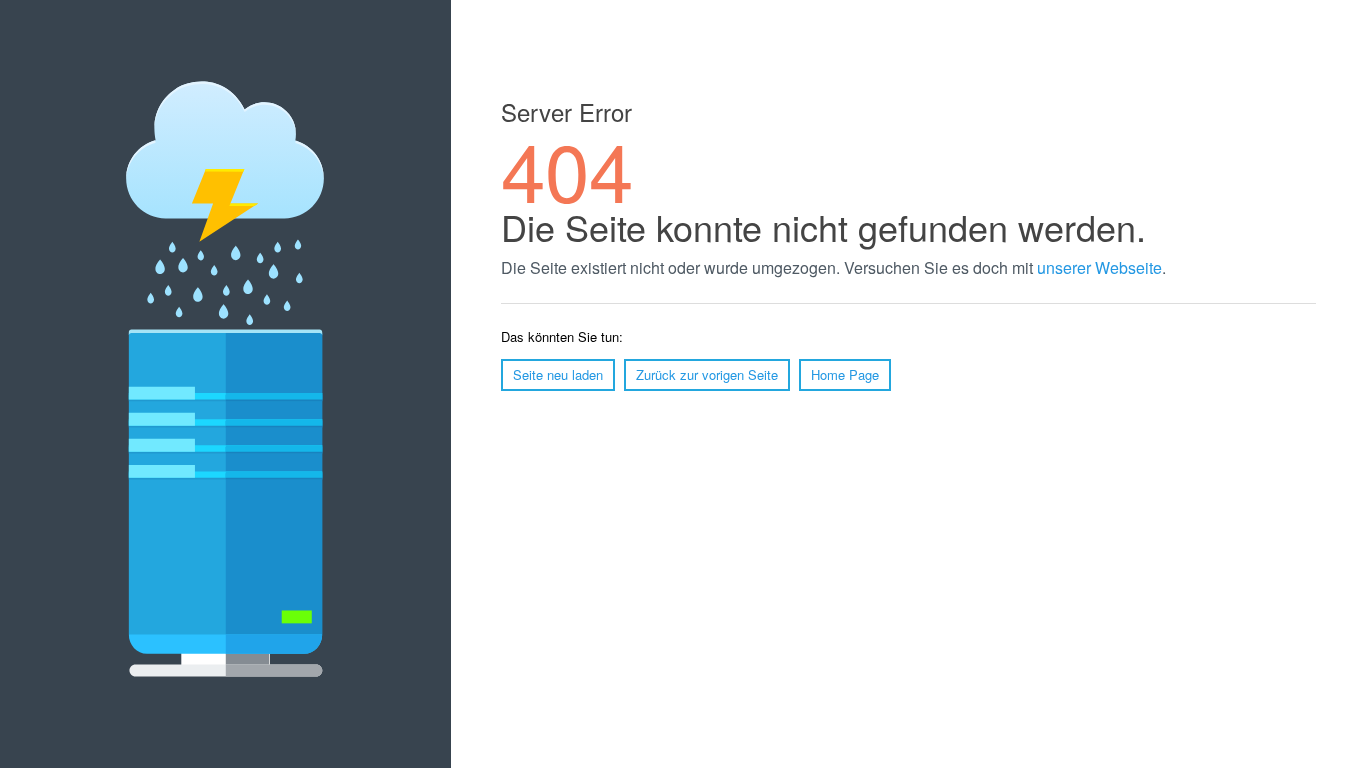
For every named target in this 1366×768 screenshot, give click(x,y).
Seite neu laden (558, 374)
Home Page (845, 374)
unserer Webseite (1099, 267)
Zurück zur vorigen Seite (707, 374)
